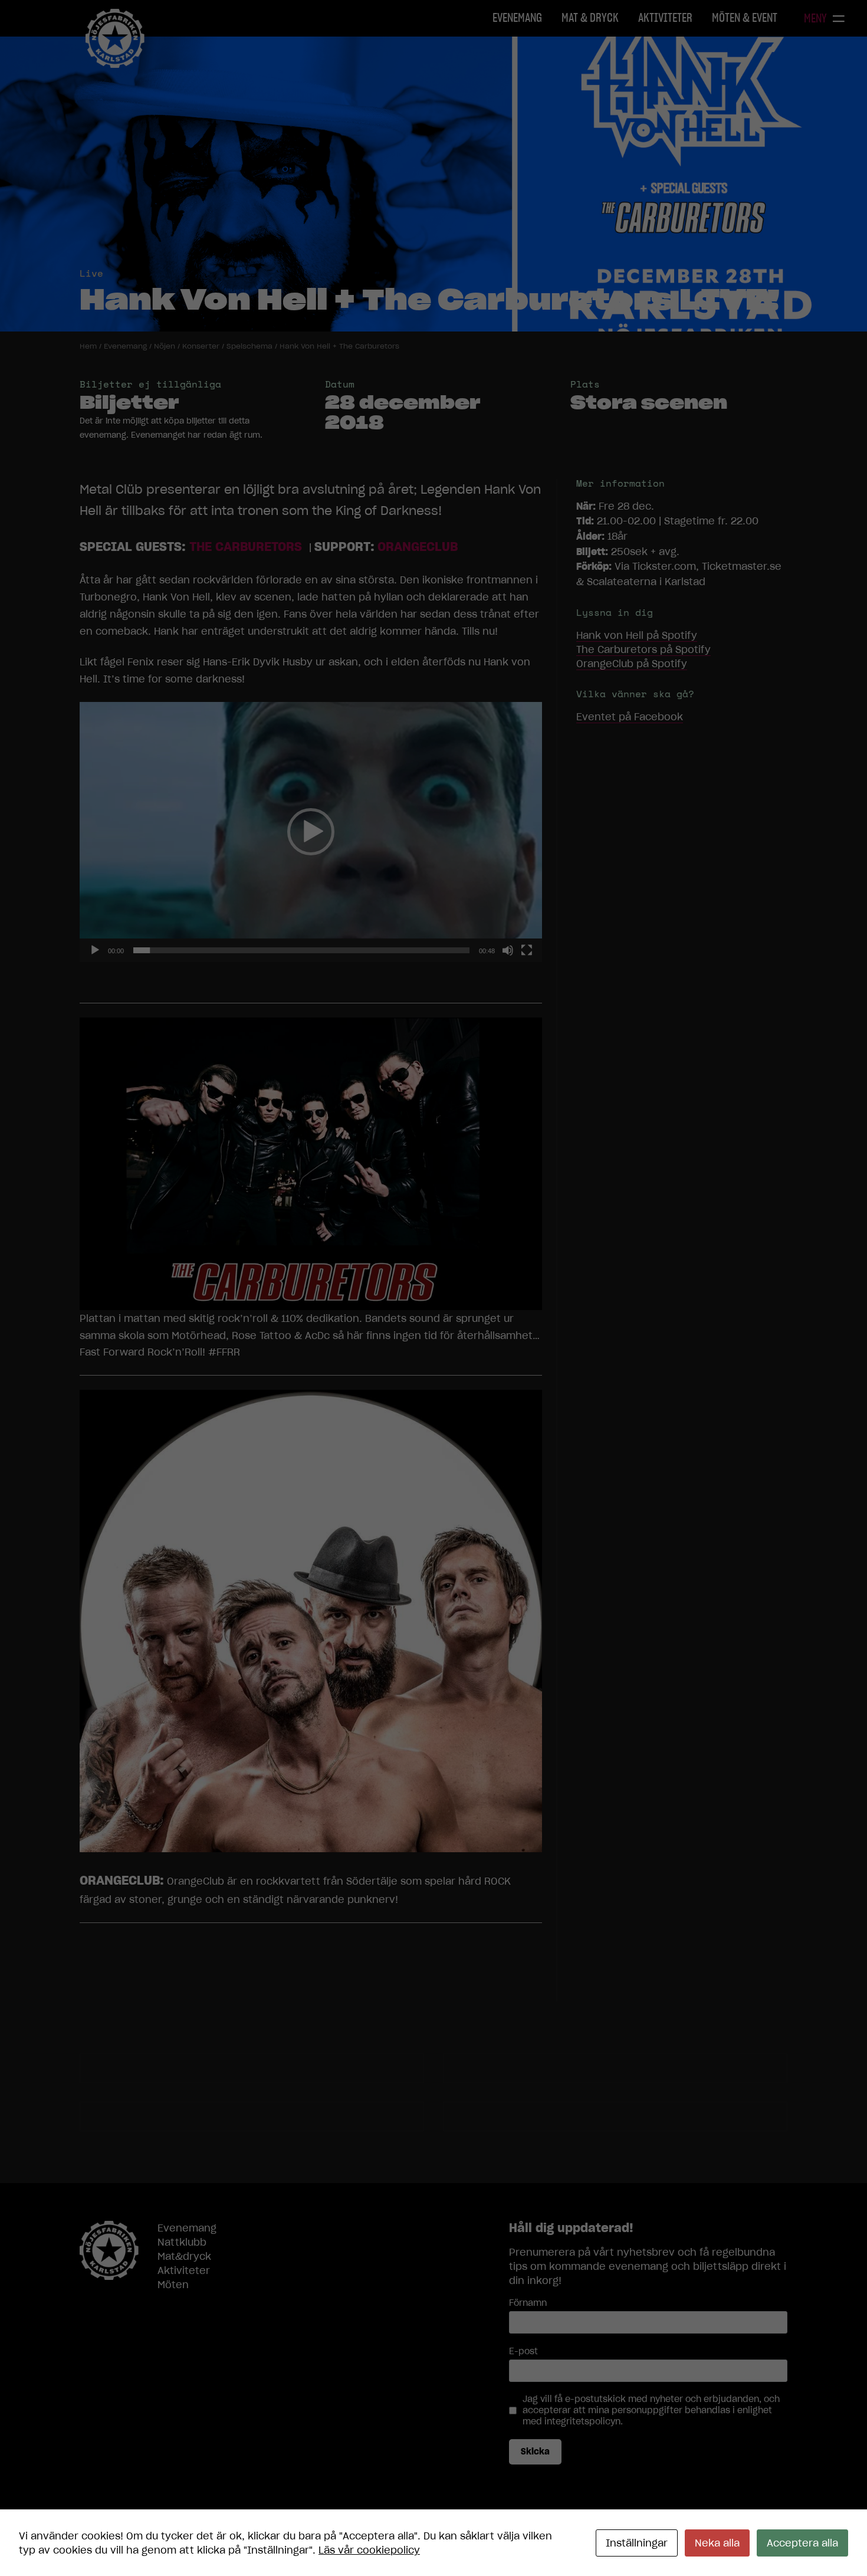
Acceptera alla (802, 2543)
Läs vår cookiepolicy (369, 2550)
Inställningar (637, 2543)
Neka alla (717, 2543)
